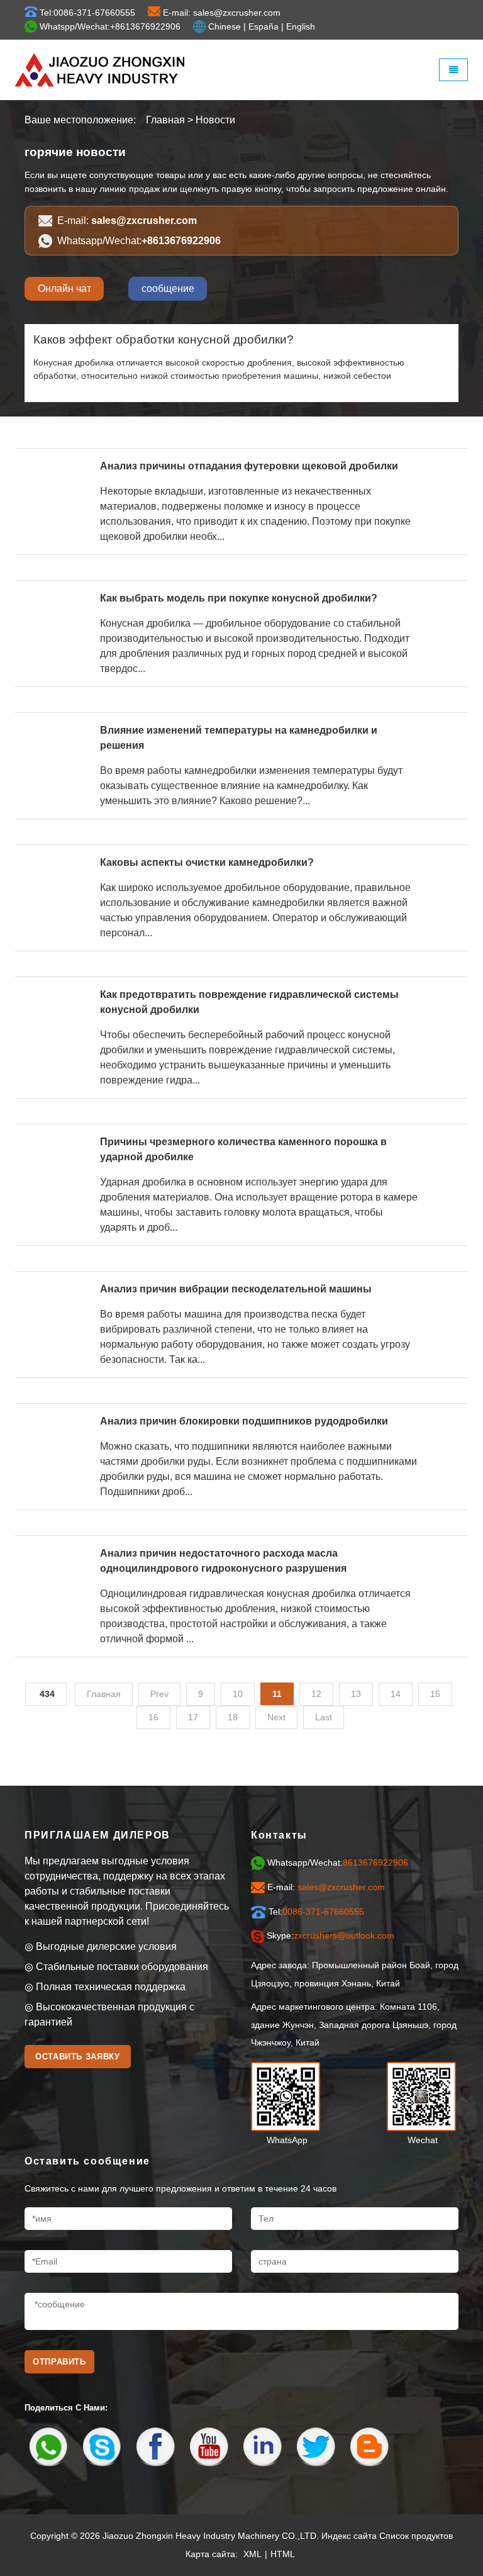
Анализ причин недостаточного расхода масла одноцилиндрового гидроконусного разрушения (223, 1561)
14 (396, 1694)
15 (435, 1694)
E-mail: (127, 221)
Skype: (330, 1935)
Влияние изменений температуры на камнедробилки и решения (239, 738)
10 (238, 1694)
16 (153, 1717)
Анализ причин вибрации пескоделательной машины (236, 1289)
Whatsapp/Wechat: (139, 241)
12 (316, 1694)
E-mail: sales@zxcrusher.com (222, 13)
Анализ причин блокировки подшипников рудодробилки (244, 1421)
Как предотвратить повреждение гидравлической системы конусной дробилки (249, 1002)
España (264, 26)
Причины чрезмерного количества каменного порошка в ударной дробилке (243, 1149)
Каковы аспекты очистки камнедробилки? (207, 862)
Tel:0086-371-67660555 (87, 13)
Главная (165, 120)
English (301, 26)
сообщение (168, 288)
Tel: (316, 1912)
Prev (159, 1694)
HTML (283, 2554)
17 (193, 1717)
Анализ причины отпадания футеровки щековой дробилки (249, 466)
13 (356, 1694)
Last (324, 1717)
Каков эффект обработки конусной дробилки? (164, 339)
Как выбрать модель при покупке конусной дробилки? (239, 598)
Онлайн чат (64, 288)
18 (233, 1717)
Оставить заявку (78, 2057)
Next (276, 1717)
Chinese (225, 26)
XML (253, 2554)
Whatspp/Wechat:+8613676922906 (110, 26)
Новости (215, 120)
